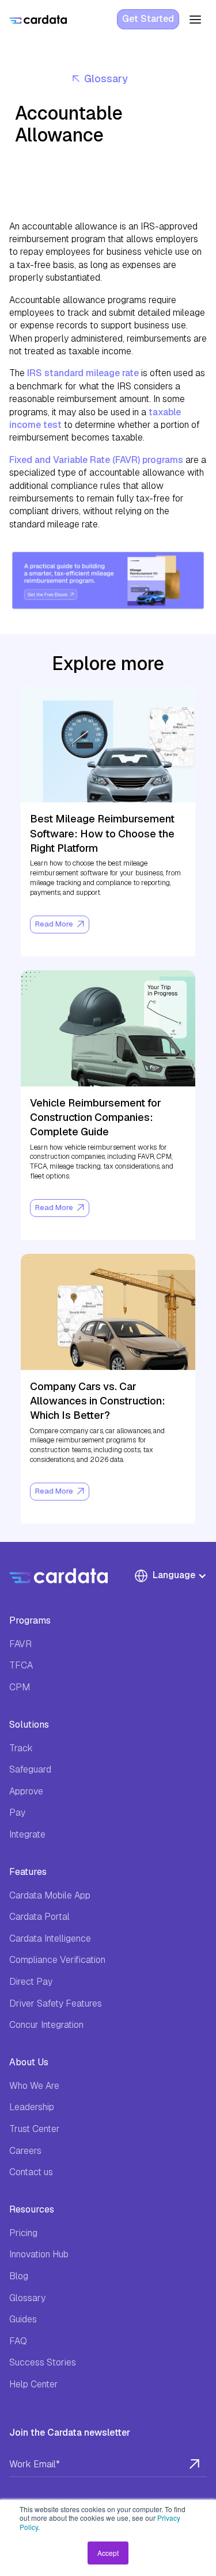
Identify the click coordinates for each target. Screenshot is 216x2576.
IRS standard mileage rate (83, 373)
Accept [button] (108, 2553)
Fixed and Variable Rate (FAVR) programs (96, 460)
